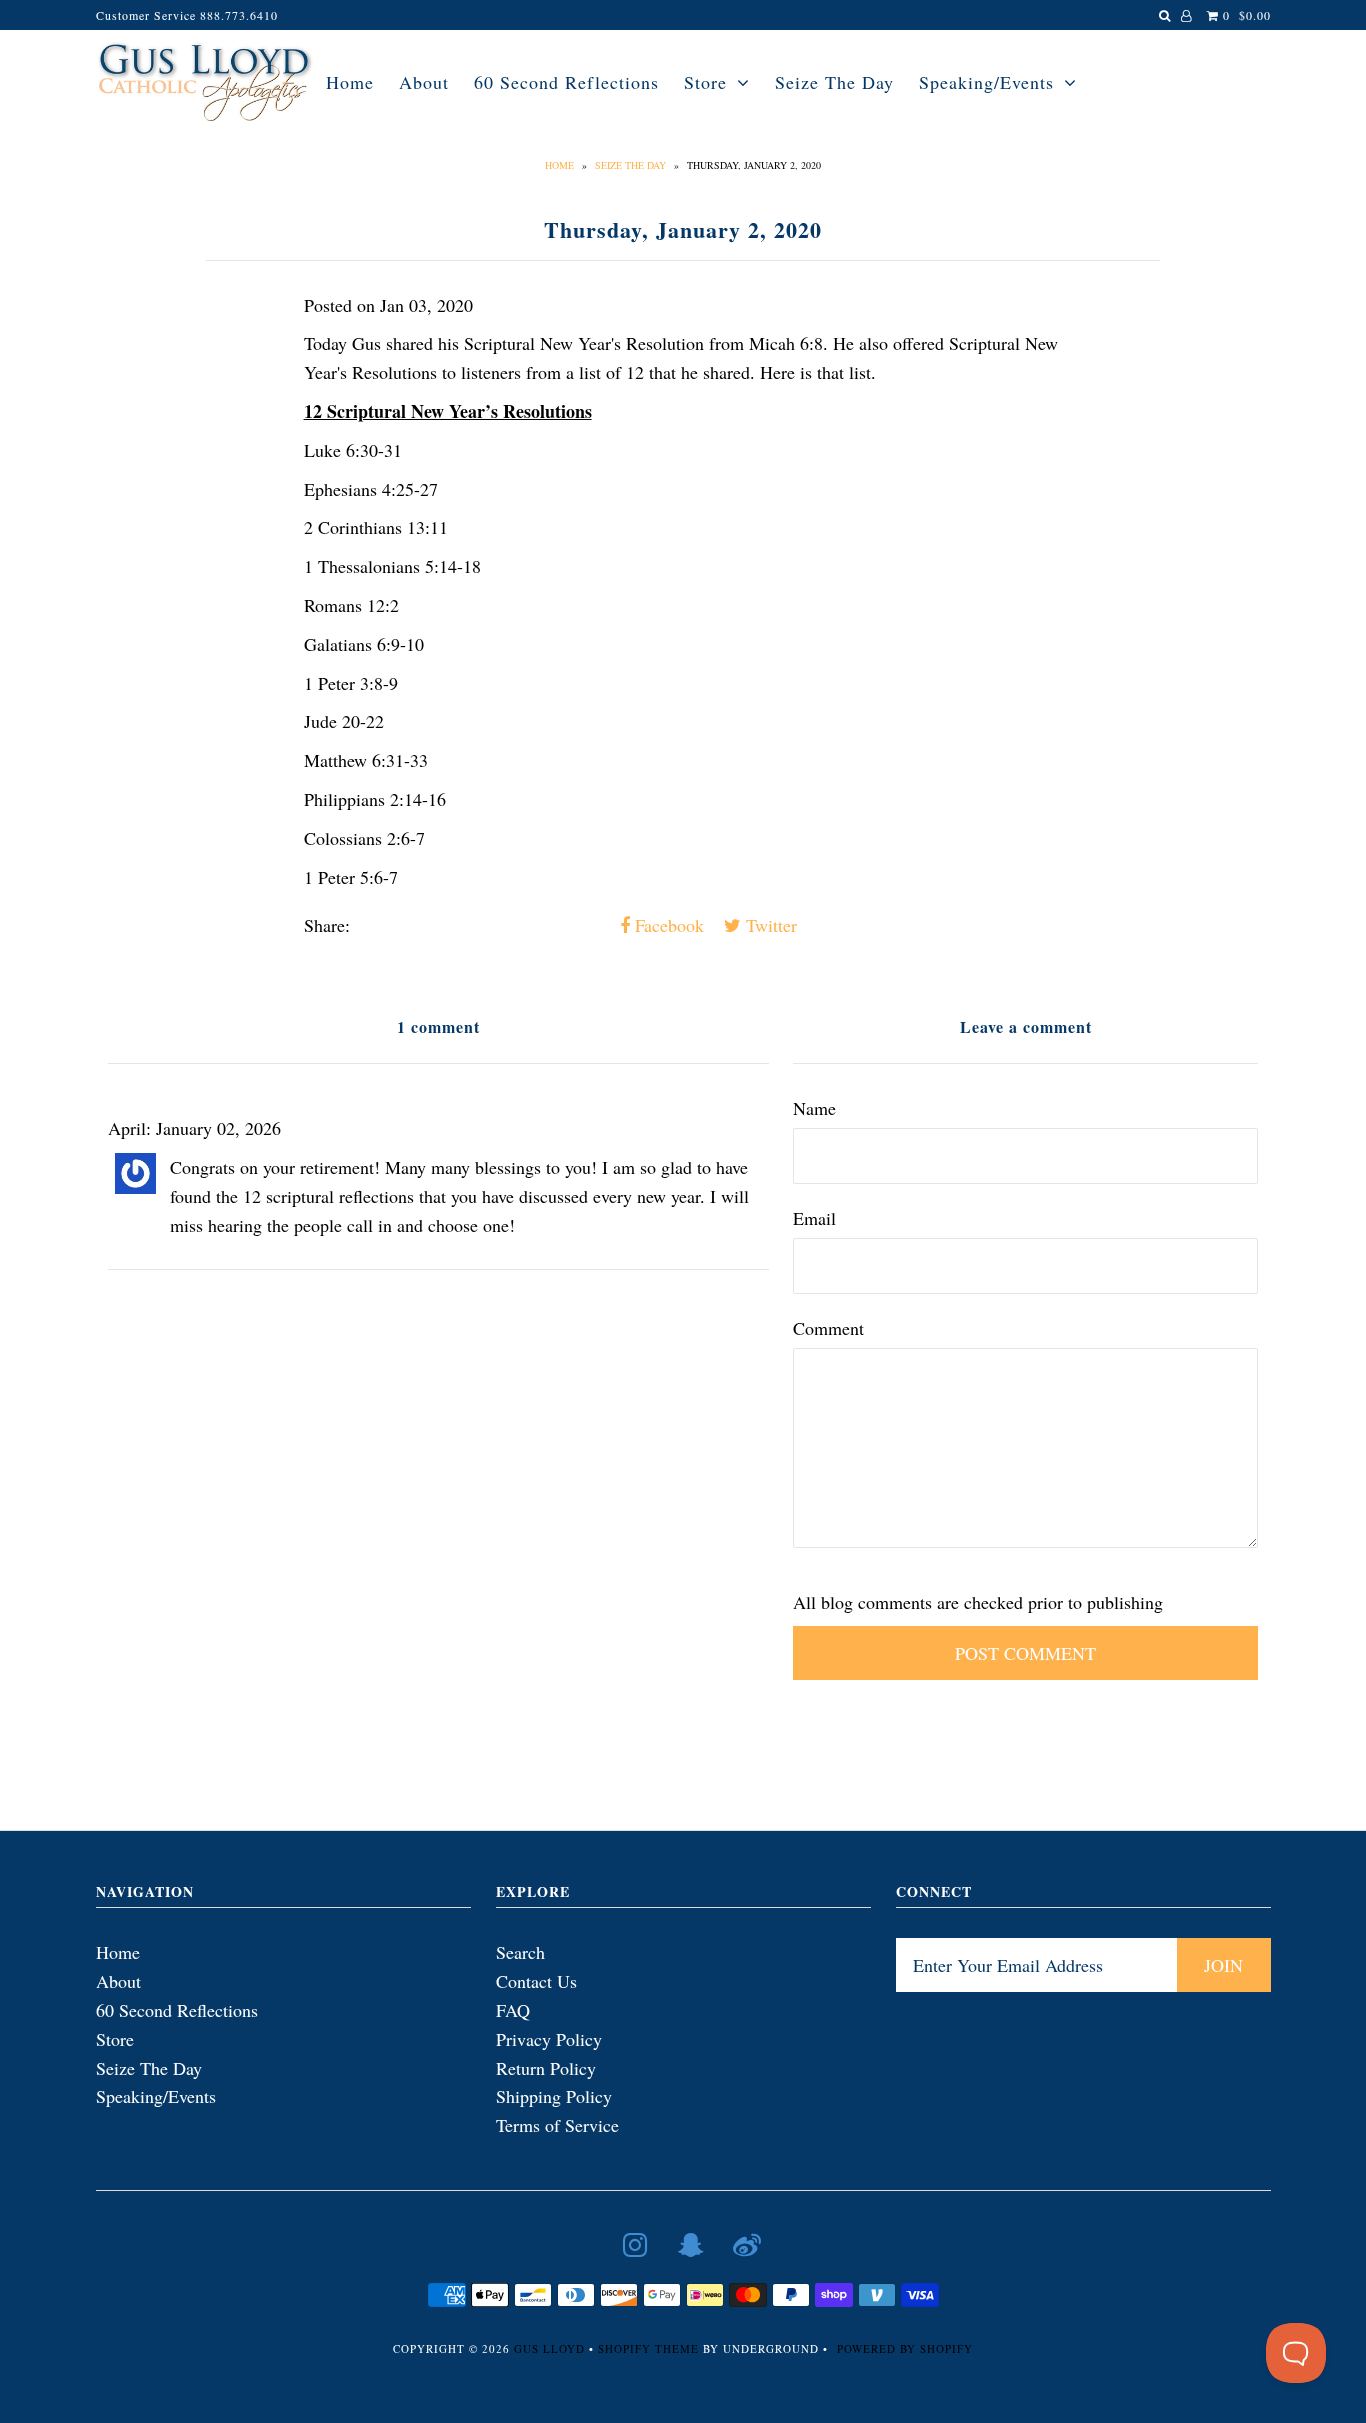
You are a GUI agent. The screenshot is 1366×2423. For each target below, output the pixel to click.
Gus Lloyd (549, 2348)
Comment (828, 1328)
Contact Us (536, 1981)
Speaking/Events (986, 82)
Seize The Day (834, 82)
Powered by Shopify (905, 2348)
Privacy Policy (549, 2039)
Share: (327, 925)
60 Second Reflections (566, 82)
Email (814, 1218)
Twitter (769, 925)
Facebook (667, 925)
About (424, 82)
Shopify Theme (648, 2348)
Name (814, 1108)
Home (350, 82)
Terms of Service (557, 2125)
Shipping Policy (554, 2096)
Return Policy (546, 2068)
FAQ (513, 2010)
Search (520, 1952)
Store (705, 82)
